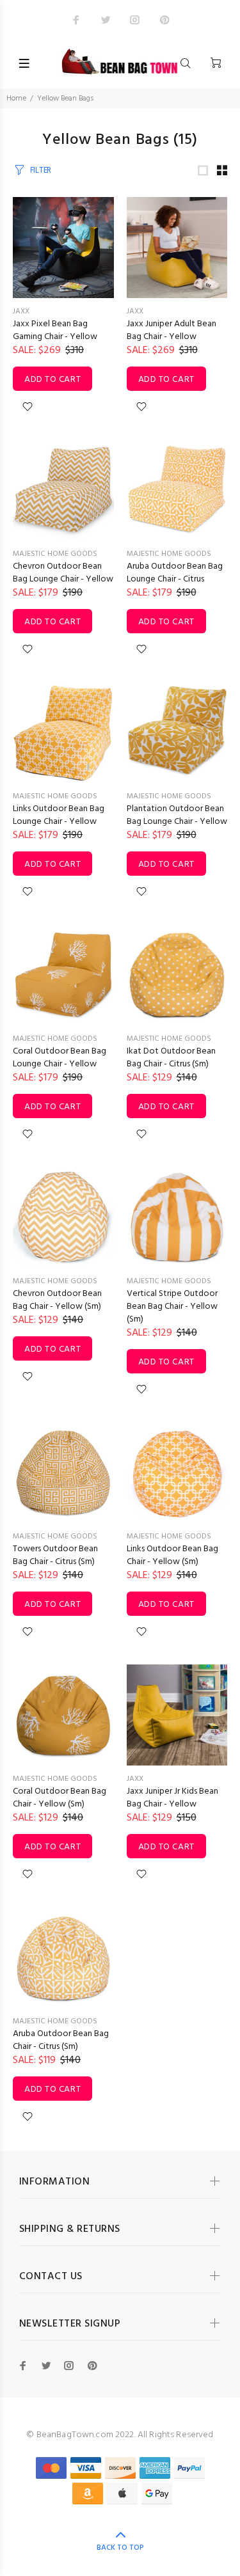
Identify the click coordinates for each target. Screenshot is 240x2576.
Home (16, 99)
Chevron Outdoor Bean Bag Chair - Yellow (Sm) (57, 1300)
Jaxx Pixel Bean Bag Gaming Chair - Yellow (55, 330)
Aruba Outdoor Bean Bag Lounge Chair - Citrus (175, 573)
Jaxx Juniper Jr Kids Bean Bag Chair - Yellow (172, 1798)
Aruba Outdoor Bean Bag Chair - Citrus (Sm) (61, 2040)
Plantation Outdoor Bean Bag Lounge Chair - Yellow (177, 815)
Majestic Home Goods (55, 554)
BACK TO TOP (120, 2548)
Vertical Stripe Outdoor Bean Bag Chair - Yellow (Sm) (172, 1307)
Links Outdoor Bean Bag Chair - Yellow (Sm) (172, 1555)
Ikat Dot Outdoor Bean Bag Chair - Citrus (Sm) (171, 1058)
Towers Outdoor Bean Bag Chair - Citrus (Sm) (55, 1555)
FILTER (41, 170)
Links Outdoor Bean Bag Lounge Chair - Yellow (59, 815)
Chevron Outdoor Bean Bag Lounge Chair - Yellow (63, 573)
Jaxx (21, 312)
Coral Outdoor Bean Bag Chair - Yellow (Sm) (60, 1798)
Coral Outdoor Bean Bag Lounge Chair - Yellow (60, 1058)
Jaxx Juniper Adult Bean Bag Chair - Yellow (172, 330)
